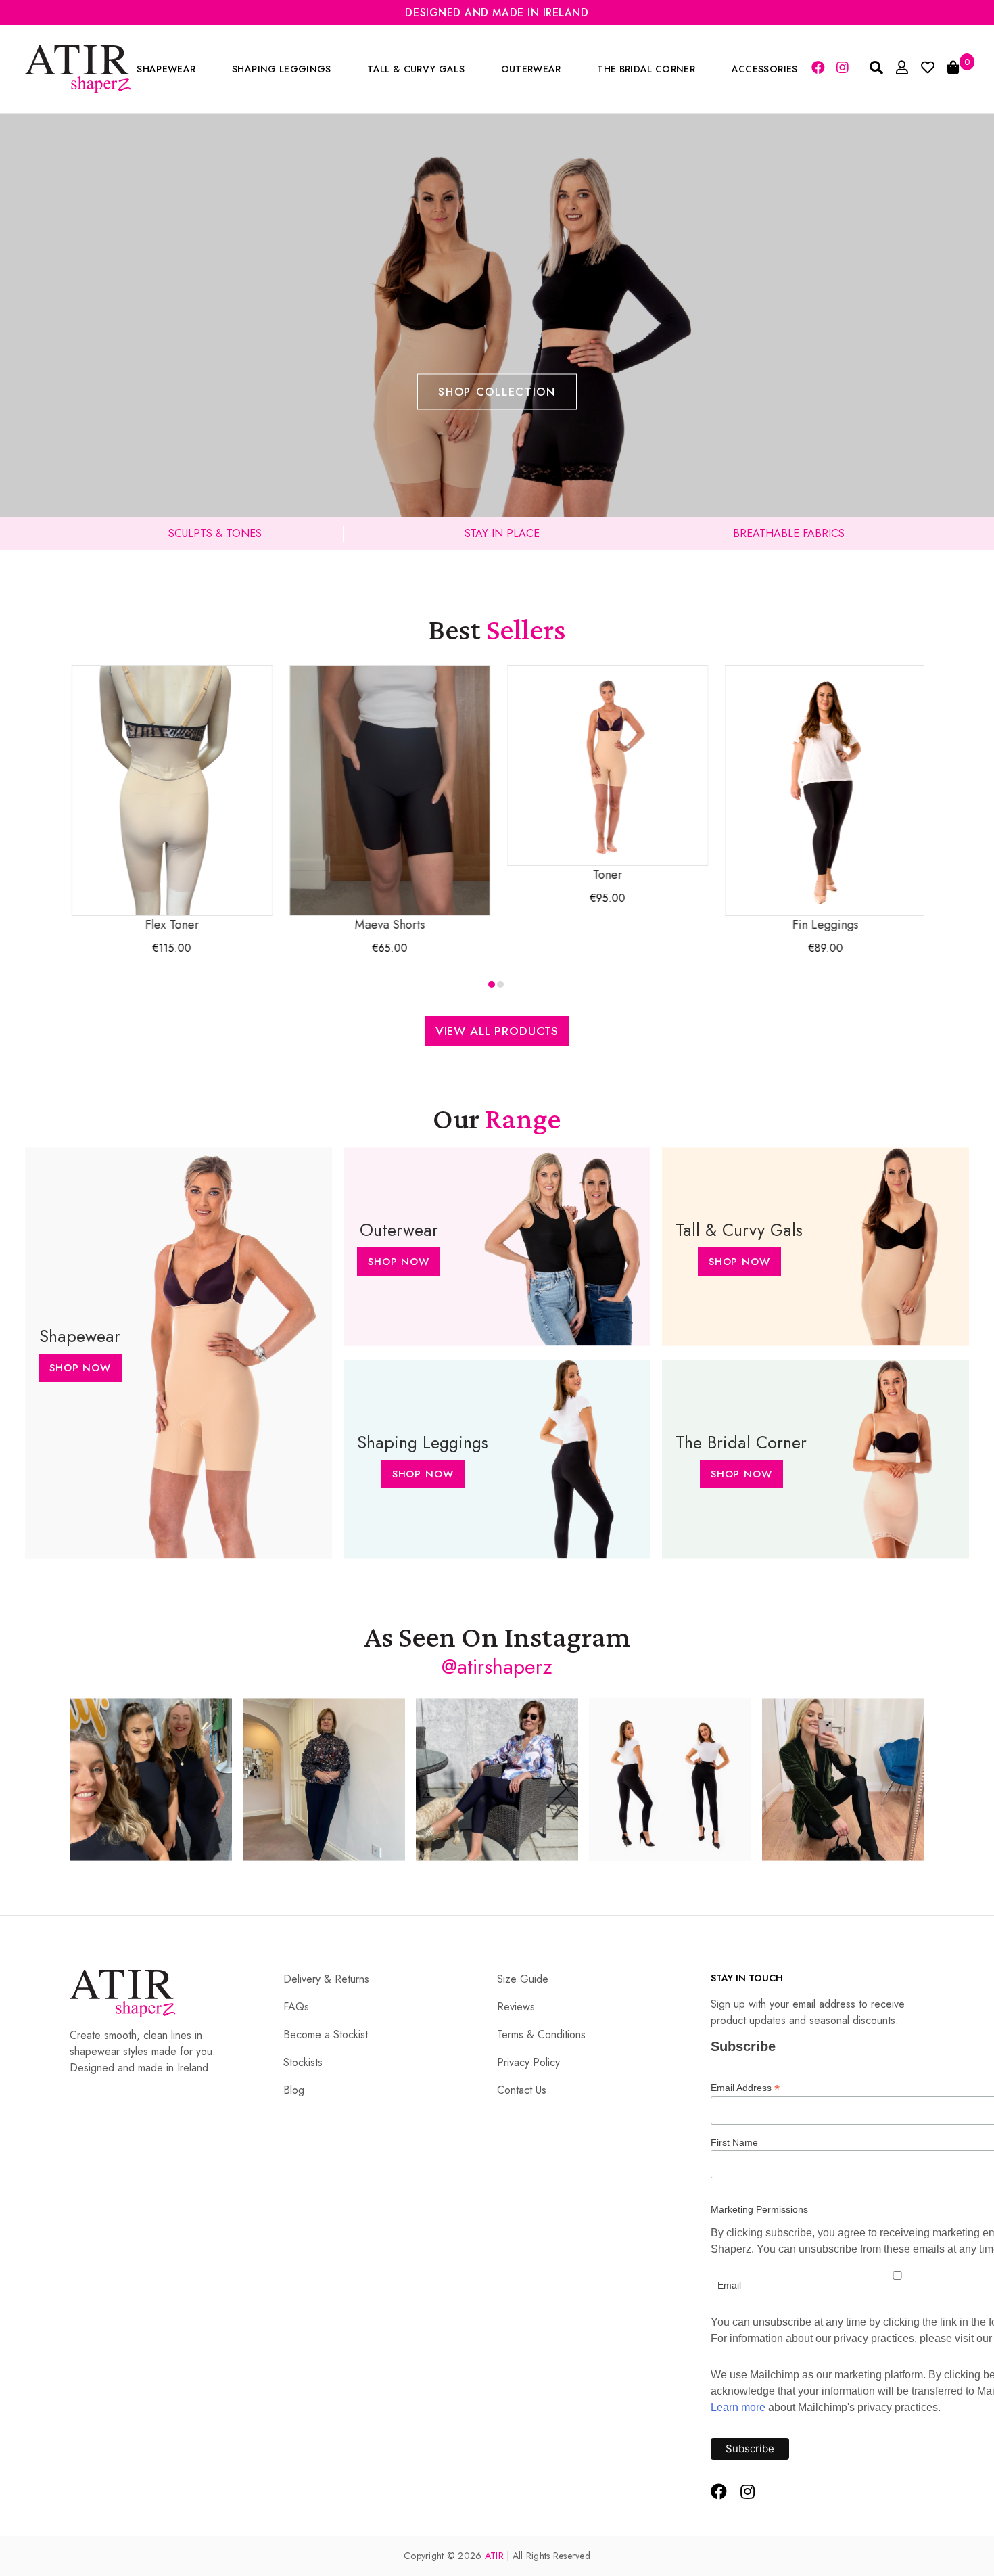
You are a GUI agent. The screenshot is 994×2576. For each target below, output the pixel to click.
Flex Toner (170, 925)
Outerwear (531, 69)
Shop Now (80, 1368)
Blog (294, 2090)
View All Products (497, 1031)
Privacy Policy (528, 2062)
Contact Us (522, 2090)
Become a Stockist (326, 2034)
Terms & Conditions (541, 2034)
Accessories (765, 69)
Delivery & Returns (326, 1979)
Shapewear (166, 69)
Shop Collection (497, 392)
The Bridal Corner (646, 69)
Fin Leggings (824, 925)
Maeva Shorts (389, 925)
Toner (607, 875)
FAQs (296, 2007)
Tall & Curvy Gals (416, 69)
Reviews (516, 2007)
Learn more (738, 2407)
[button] (492, 984)
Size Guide (523, 1979)
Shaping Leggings (281, 69)
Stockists (303, 2062)
